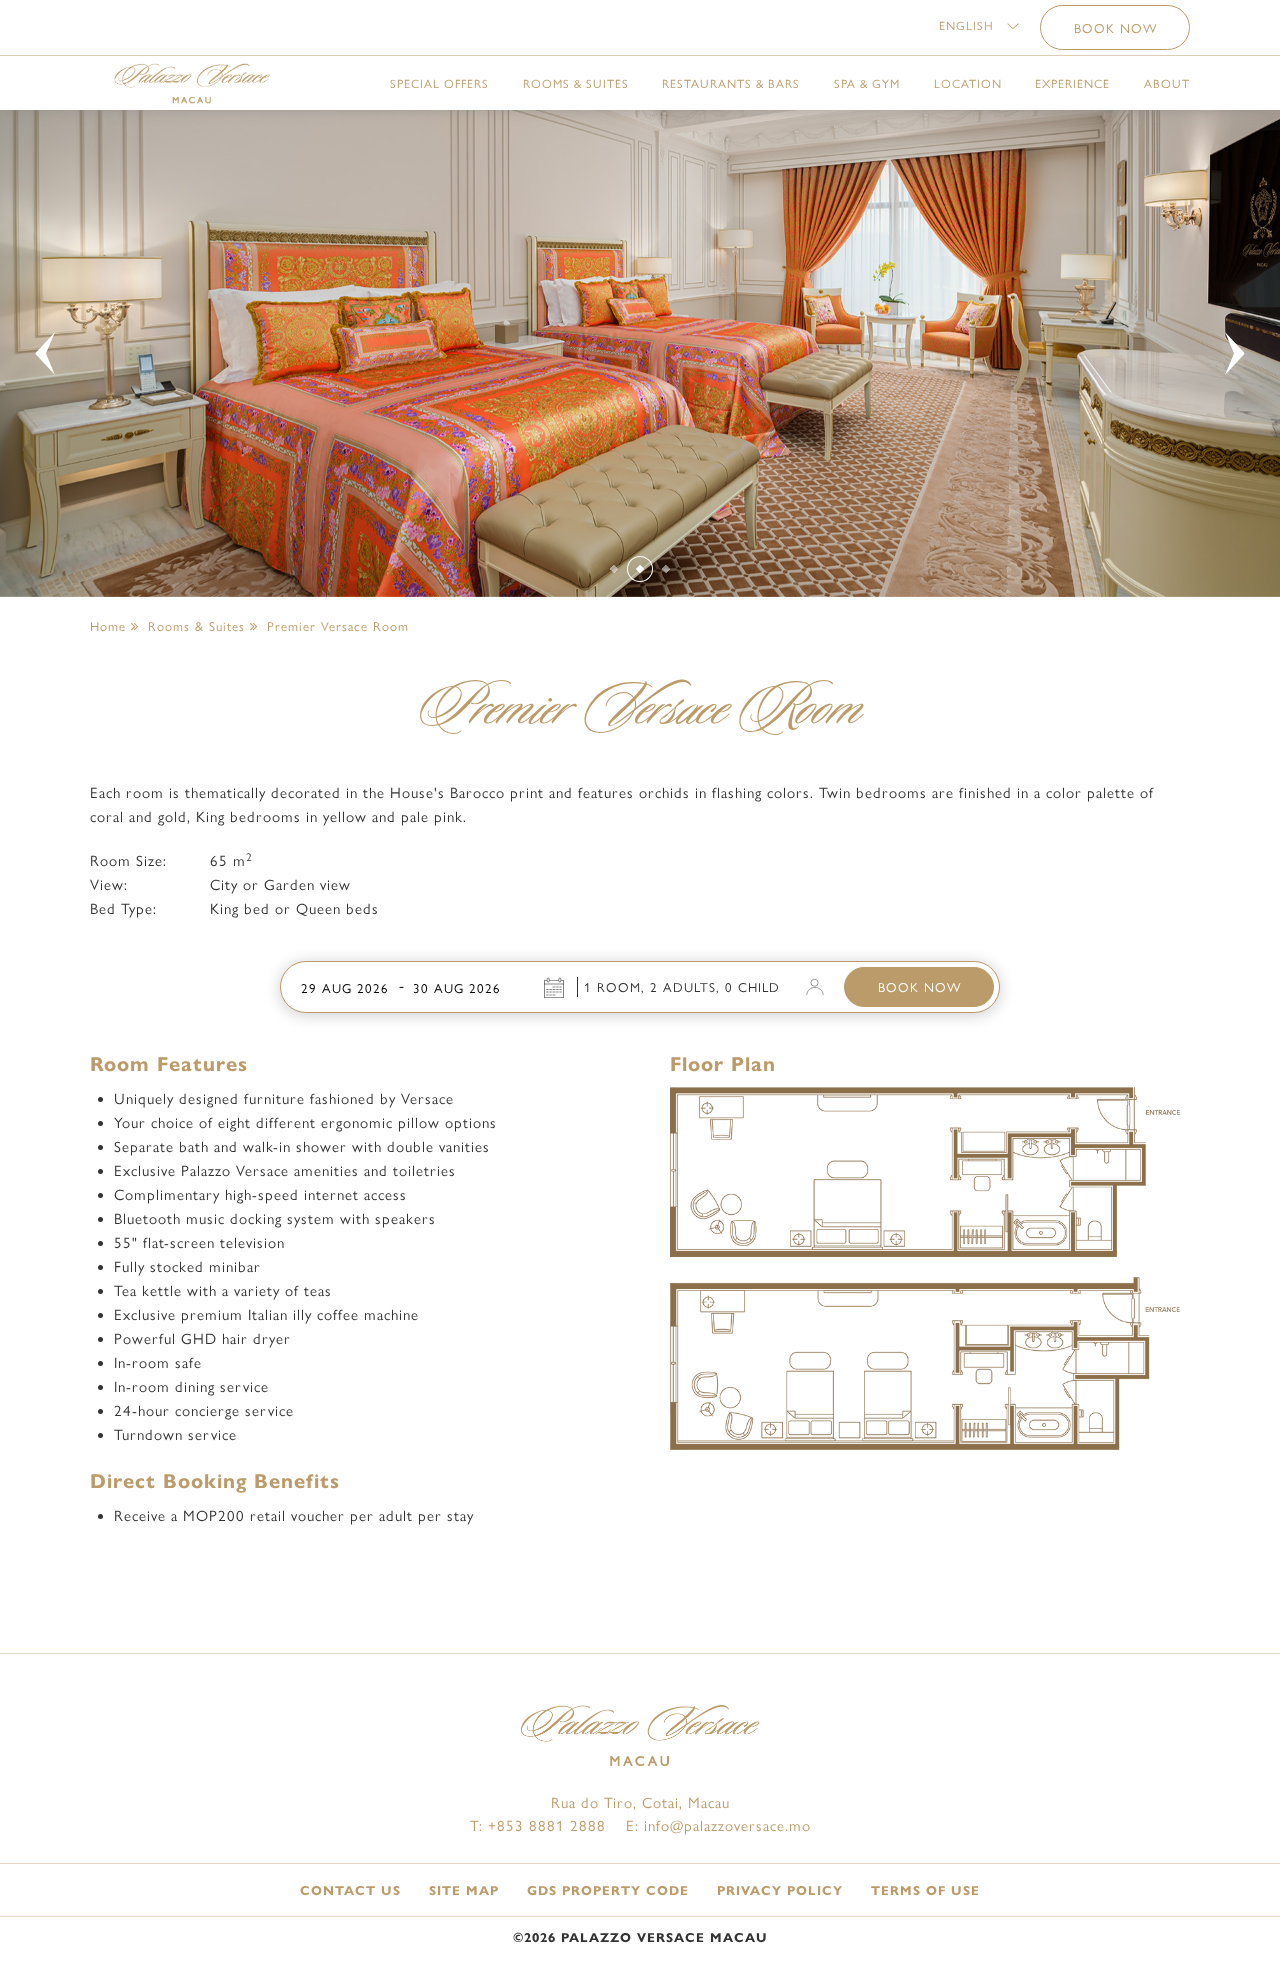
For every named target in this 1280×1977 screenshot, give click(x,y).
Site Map (464, 1891)
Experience (1072, 84)
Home (108, 626)
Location (968, 84)
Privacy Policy (780, 1891)
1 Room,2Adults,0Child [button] (682, 987)
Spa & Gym (867, 84)
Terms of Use (925, 1891)
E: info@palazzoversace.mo (718, 1826)
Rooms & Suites (576, 84)
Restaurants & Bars (731, 84)
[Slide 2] (640, 568)
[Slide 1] (614, 568)
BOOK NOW (919, 987)
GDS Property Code (608, 1891)
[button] (979, 26)
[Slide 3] (666, 568)
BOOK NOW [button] (1115, 28)
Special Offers (439, 84)
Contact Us (350, 1891)
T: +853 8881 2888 (538, 1826)
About (1167, 84)
